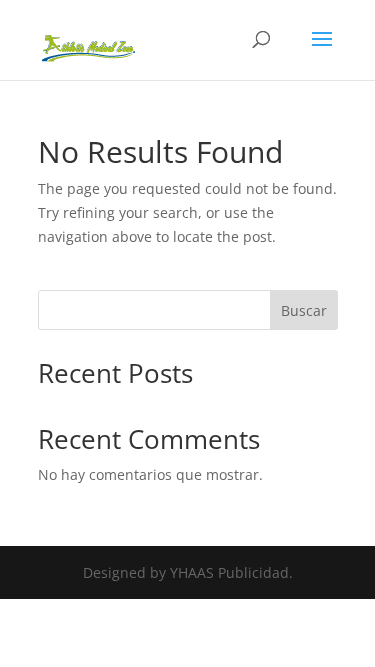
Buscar (304, 310)
